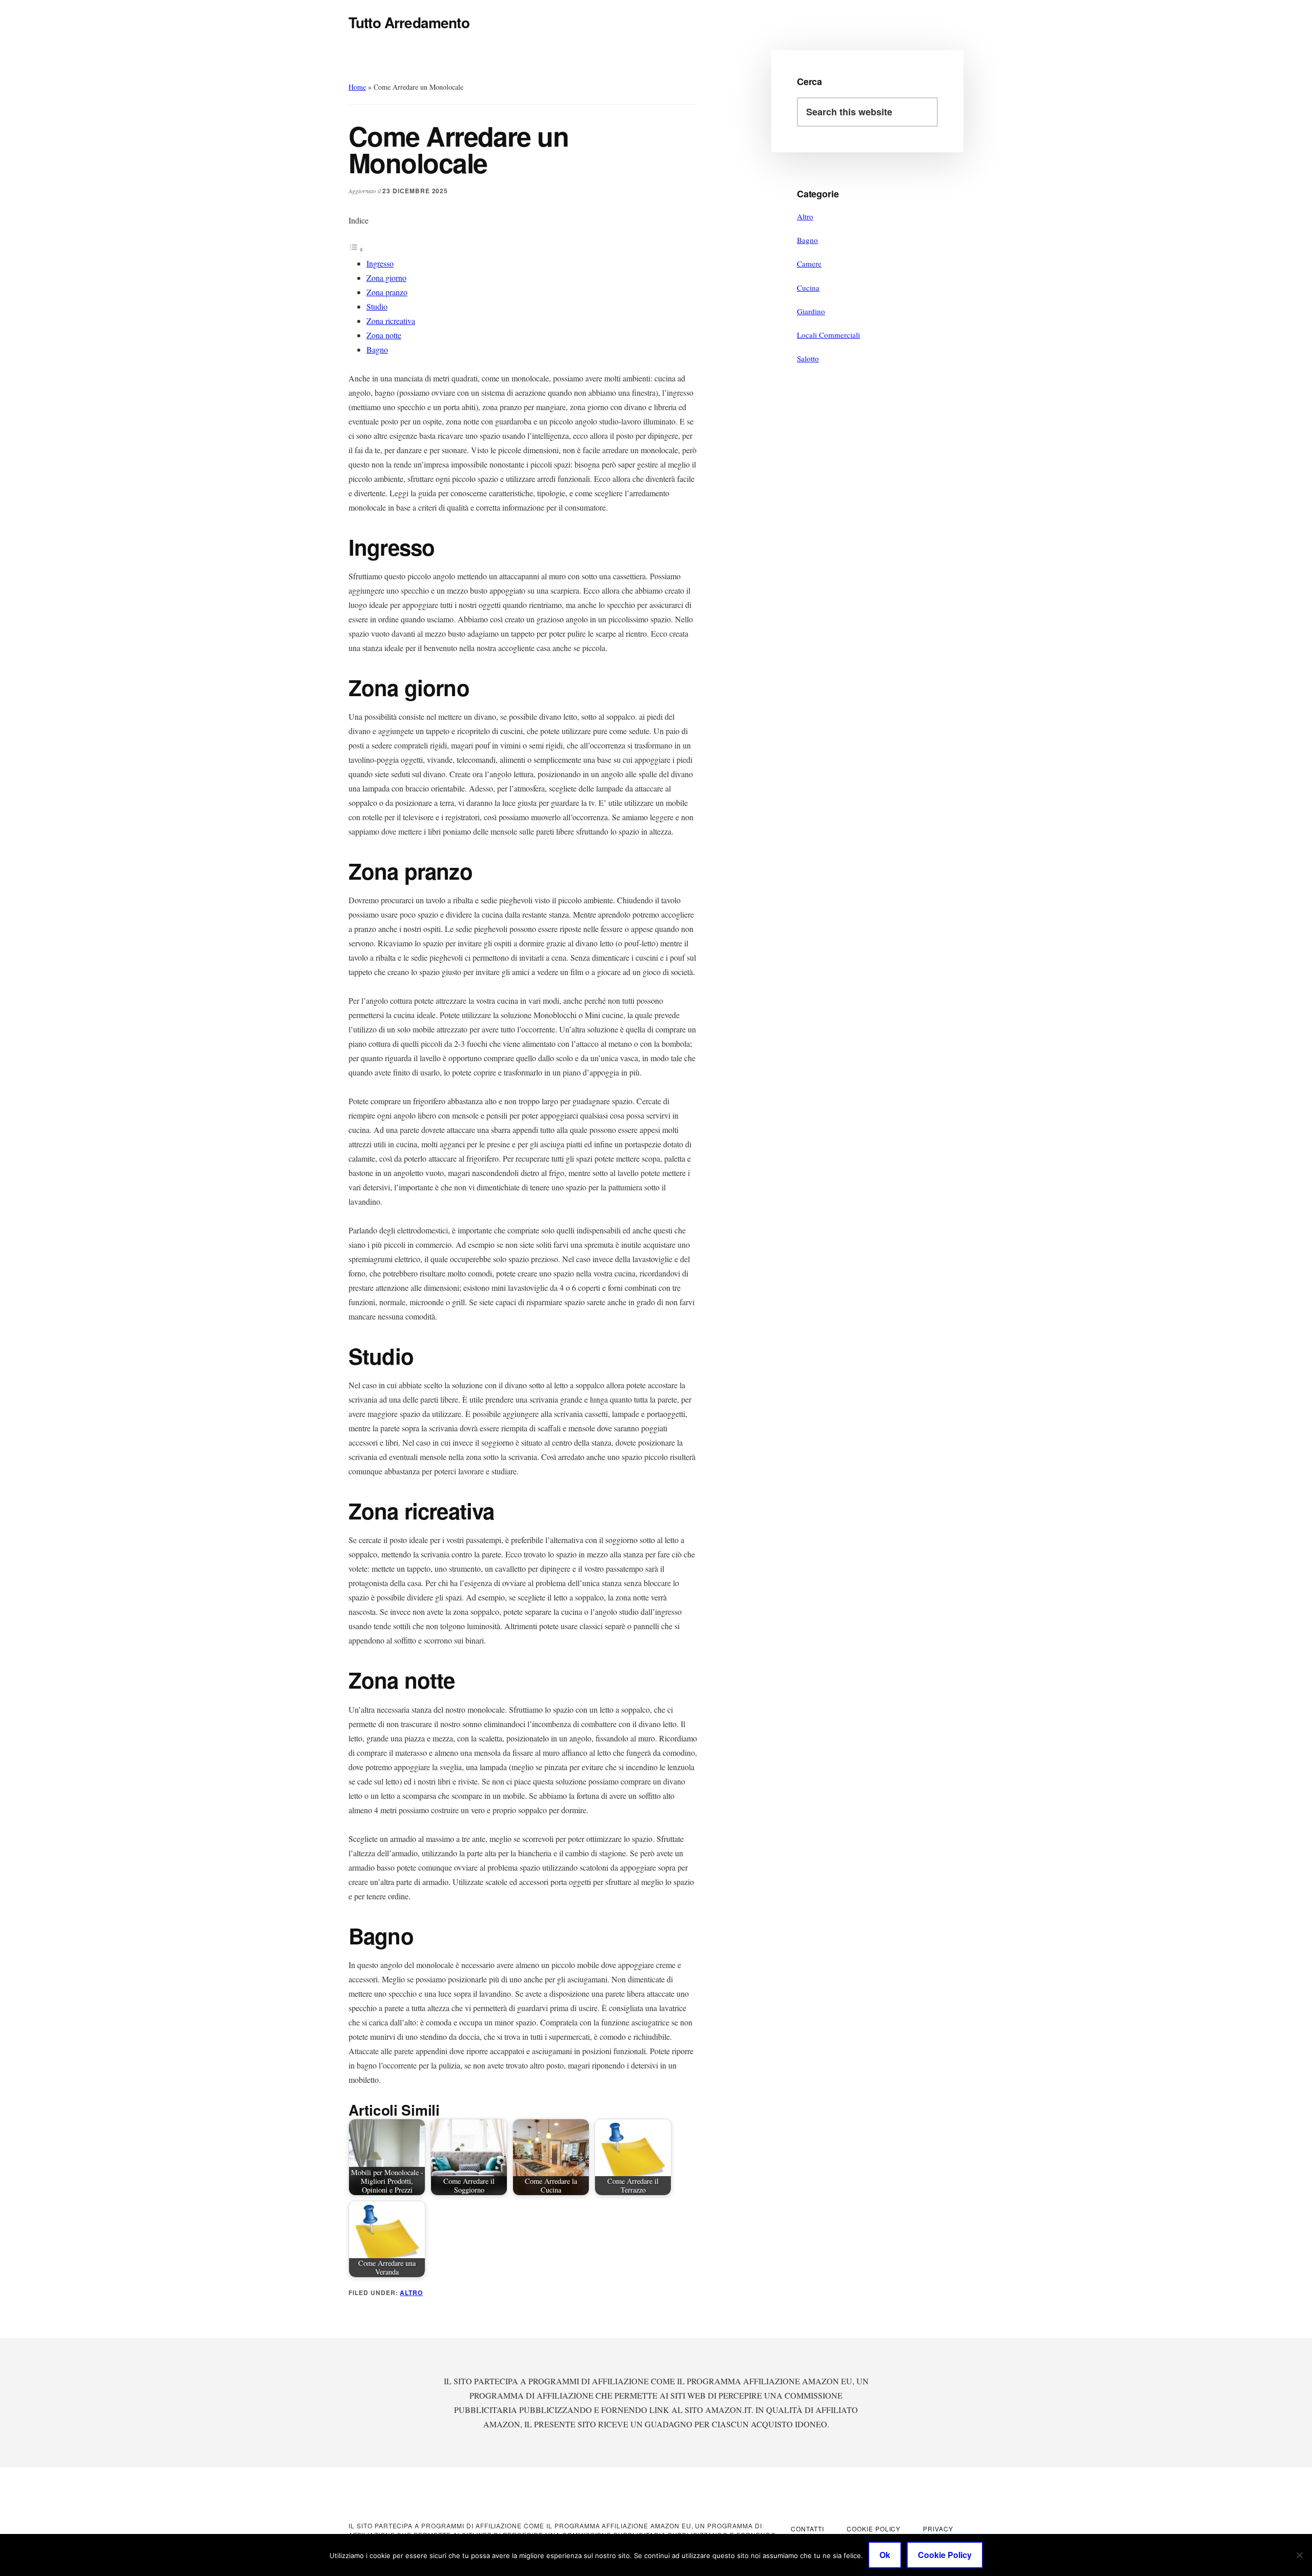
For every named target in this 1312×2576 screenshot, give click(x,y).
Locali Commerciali (828, 335)
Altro (411, 2293)
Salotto (808, 358)
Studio (377, 306)
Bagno (377, 349)
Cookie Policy (945, 2555)
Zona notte (384, 335)
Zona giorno (386, 278)
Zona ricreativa (391, 321)
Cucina (808, 288)
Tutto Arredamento (409, 22)
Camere (809, 263)
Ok (885, 2555)
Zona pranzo (387, 292)
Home (357, 87)
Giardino (811, 311)
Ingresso (380, 263)
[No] (1299, 2555)
